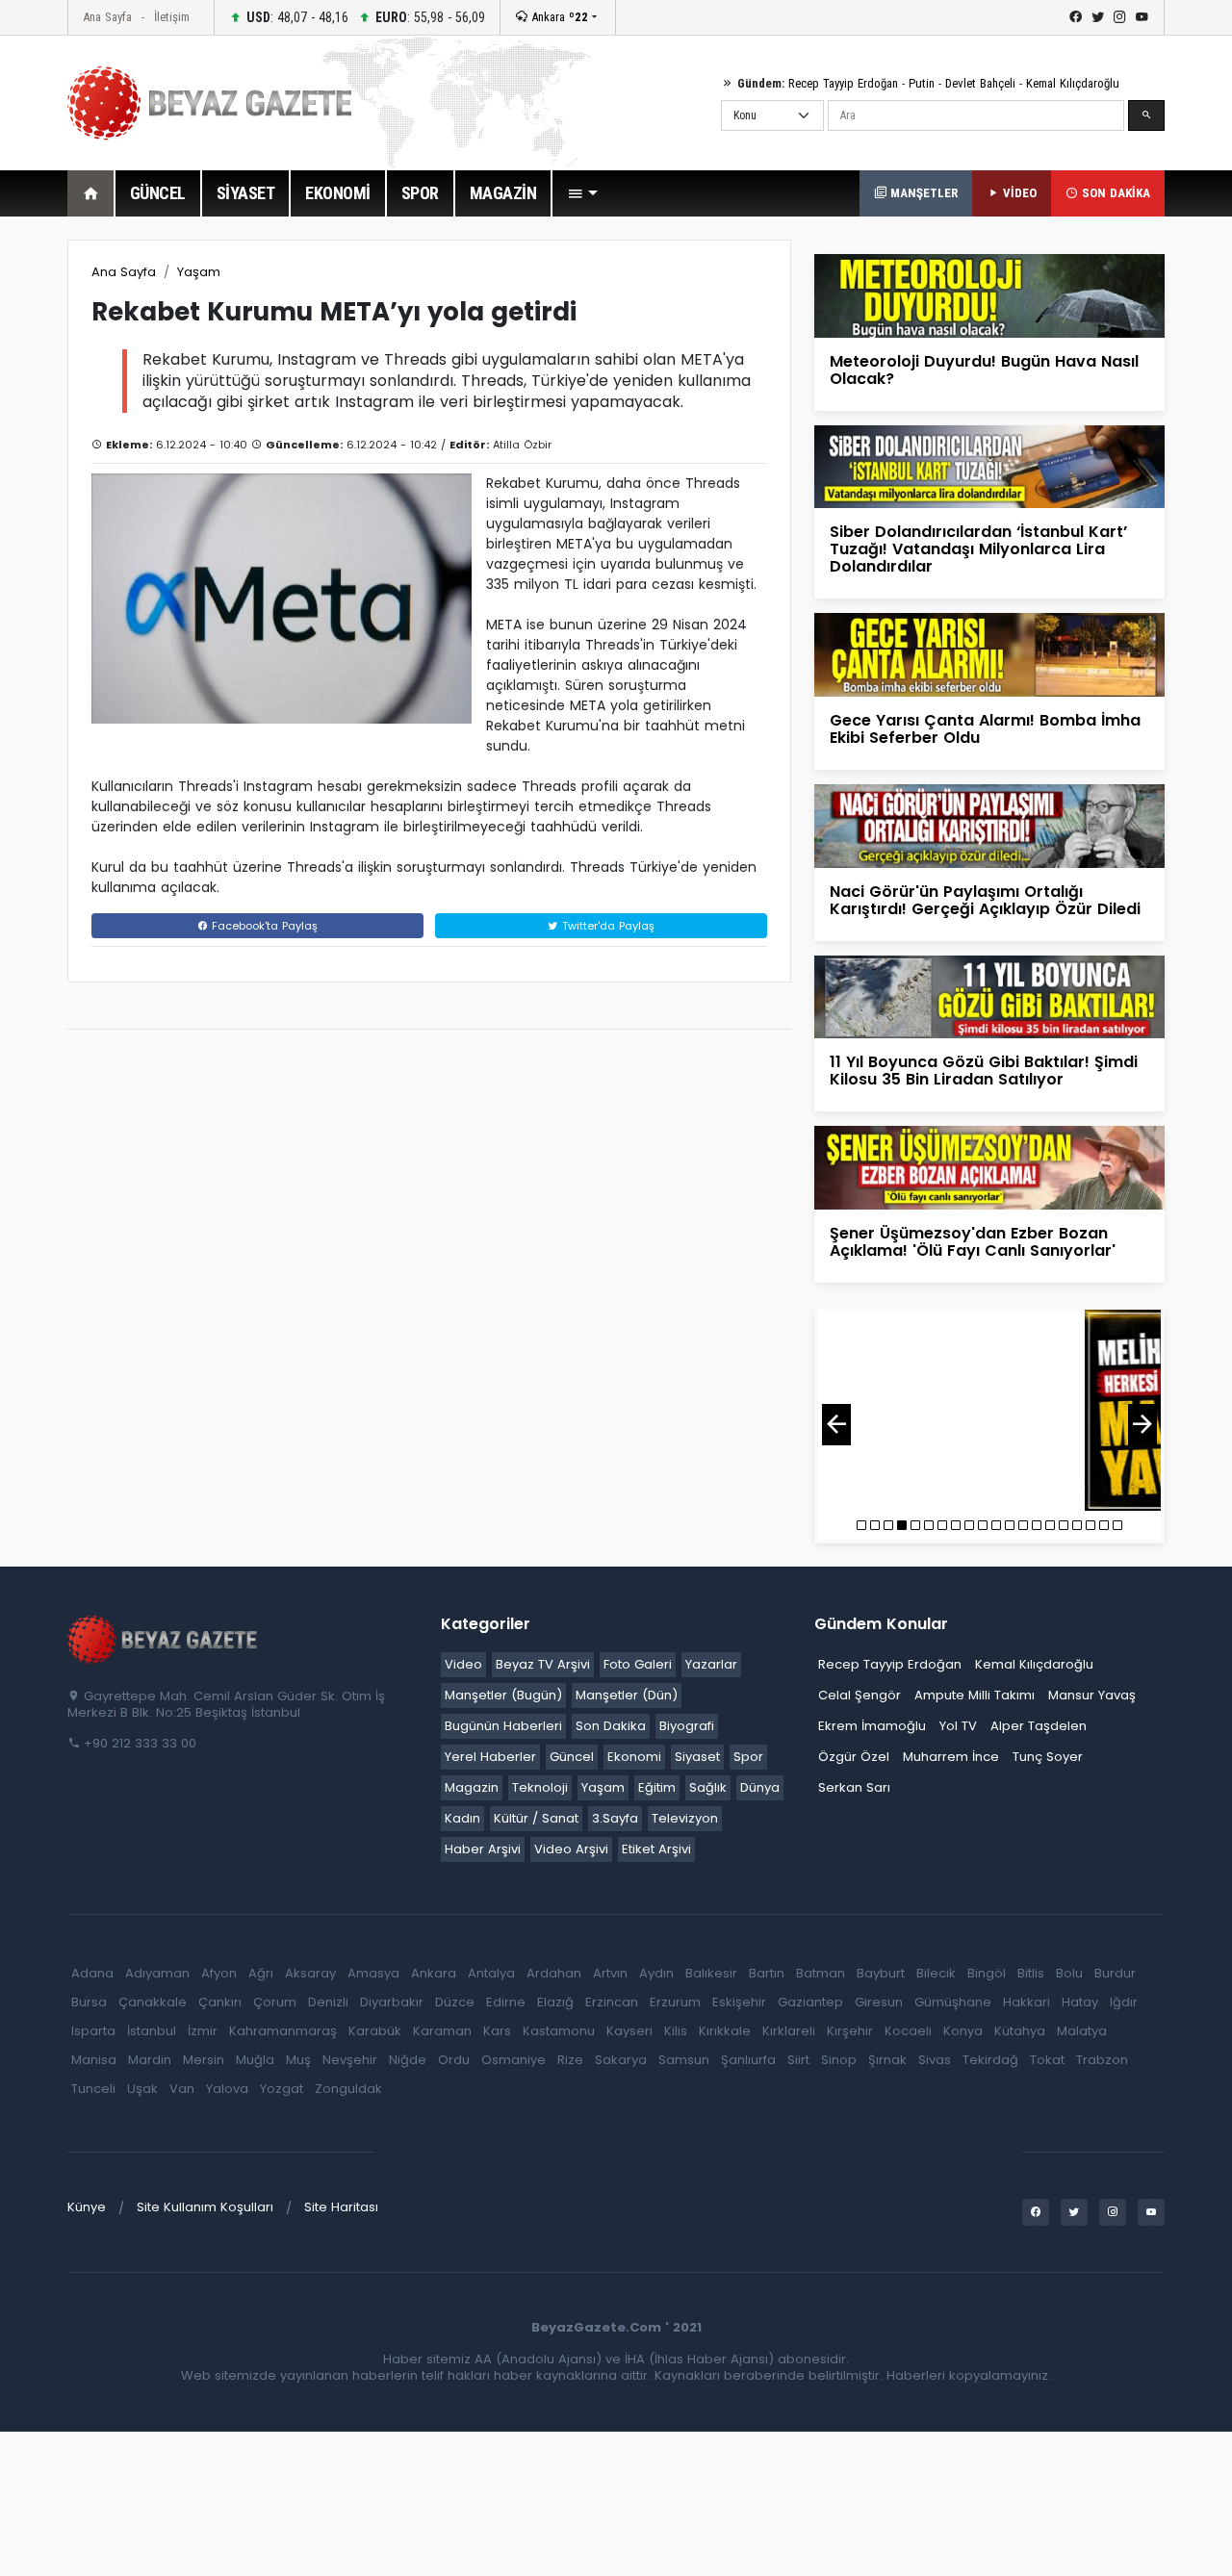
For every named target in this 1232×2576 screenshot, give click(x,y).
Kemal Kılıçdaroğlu (1073, 83)
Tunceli (93, 2089)
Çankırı (220, 2002)
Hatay (1080, 2002)
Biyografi (687, 1726)
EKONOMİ (338, 193)
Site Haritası (341, 2207)
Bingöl (987, 1973)
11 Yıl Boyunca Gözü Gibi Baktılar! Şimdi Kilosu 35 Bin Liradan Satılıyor (984, 1071)
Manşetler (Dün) (627, 1695)
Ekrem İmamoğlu (872, 1726)
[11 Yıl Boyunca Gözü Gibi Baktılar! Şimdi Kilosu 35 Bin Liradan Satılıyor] (989, 995)
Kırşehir (850, 2031)
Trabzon (1102, 2060)
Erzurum (675, 2002)
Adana (92, 1973)
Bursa (89, 2002)
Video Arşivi (571, 1849)
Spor (748, 1757)
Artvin (610, 1973)
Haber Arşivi (483, 1849)
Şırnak (887, 2060)
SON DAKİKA (1114, 193)
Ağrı (261, 1973)
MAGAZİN (503, 193)
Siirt (798, 2060)
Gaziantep (810, 2002)
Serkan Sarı (854, 1787)
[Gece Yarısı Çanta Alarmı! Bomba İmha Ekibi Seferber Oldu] (989, 654)
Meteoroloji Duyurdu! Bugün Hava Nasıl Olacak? (984, 370)
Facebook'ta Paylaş (263, 926)
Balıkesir (711, 1973)
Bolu (1069, 1973)
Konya (963, 2031)
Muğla (255, 2060)
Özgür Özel (854, 1757)
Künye (87, 2207)
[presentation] (836, 1425)
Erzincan (612, 2002)
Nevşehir (350, 2060)
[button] (582, 193)
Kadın (462, 1818)
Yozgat (282, 2089)
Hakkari (1027, 2002)
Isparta (93, 2031)
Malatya (1082, 2031)
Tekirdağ (990, 2060)
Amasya (373, 1973)
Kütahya (1020, 2031)
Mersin (204, 2060)
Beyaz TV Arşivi (543, 1664)
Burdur (1115, 1973)
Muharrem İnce (951, 1757)
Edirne (506, 2002)
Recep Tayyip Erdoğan (843, 83)
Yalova (227, 2089)
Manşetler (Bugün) (503, 1695)
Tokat (1047, 2060)
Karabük (375, 2031)
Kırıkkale (725, 2031)
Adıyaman (157, 1973)
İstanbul (152, 2031)
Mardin (150, 2060)
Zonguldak (348, 2089)
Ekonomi (634, 1757)
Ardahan (554, 1973)
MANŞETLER (922, 193)
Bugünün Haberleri (503, 1726)
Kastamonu (559, 2031)
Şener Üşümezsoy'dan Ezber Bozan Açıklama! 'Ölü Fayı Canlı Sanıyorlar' (973, 1242)
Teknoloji (540, 1787)
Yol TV (958, 1726)
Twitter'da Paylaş (606, 926)
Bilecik (936, 1973)
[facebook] (1076, 17)
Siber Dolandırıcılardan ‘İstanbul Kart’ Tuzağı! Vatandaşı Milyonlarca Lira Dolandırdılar (978, 549)
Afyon (219, 1973)
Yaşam (199, 272)
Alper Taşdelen (1039, 1726)
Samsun (684, 2060)
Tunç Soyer (1048, 1757)
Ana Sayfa (107, 17)
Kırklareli (789, 2031)
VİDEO (1018, 193)
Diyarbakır (392, 2002)
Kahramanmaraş (283, 2031)
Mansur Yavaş (1092, 1695)
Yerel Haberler (490, 1757)
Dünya (760, 1787)
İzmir (203, 2031)
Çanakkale (153, 2002)
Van (182, 2089)
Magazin (472, 1787)
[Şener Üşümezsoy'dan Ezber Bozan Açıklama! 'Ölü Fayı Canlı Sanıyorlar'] (989, 1167)
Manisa (94, 2060)
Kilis (676, 2031)
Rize (570, 2060)
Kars (497, 2031)
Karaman (442, 2031)
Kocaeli (908, 2031)
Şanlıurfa (748, 2060)
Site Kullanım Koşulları (205, 2207)
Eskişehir (739, 2002)
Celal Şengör (860, 1695)
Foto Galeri (638, 1664)
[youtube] (1142, 17)
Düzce (455, 2002)
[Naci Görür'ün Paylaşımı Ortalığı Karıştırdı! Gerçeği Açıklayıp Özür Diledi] (989, 825)
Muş (298, 2060)
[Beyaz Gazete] (164, 1638)
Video (463, 1664)
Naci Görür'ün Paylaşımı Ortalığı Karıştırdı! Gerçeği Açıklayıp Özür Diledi (985, 900)
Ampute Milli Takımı (975, 1695)
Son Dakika (611, 1726)
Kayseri (629, 2031)
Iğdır (1124, 2002)
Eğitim (657, 1787)
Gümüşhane (953, 2002)
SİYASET (246, 193)
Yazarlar (711, 1664)
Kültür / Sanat (536, 1818)
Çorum (275, 2002)
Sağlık (708, 1787)
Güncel (572, 1757)
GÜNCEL (158, 193)
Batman (821, 1973)
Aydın (656, 1973)
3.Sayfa (615, 1818)
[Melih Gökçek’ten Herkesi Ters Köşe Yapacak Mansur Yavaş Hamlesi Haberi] (989, 1410)
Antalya (491, 1973)
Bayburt (881, 1973)
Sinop (839, 2060)
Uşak (142, 2089)
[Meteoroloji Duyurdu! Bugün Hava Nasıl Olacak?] (989, 295)
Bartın (767, 1973)
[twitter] (1098, 17)
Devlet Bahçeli (980, 83)
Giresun (879, 2002)
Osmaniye (513, 2060)
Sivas (935, 2060)
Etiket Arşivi (656, 1849)
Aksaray (310, 1973)
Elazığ (555, 2002)
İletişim (172, 17)
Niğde (408, 2060)
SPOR (420, 193)
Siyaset (697, 1757)
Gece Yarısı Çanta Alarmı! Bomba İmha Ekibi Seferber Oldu (985, 729)
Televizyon (685, 1818)
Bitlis (1031, 1973)
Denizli (328, 2002)
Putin (922, 83)
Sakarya (621, 2060)
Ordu (454, 2060)
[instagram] (1120, 17)
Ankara (558, 17)
